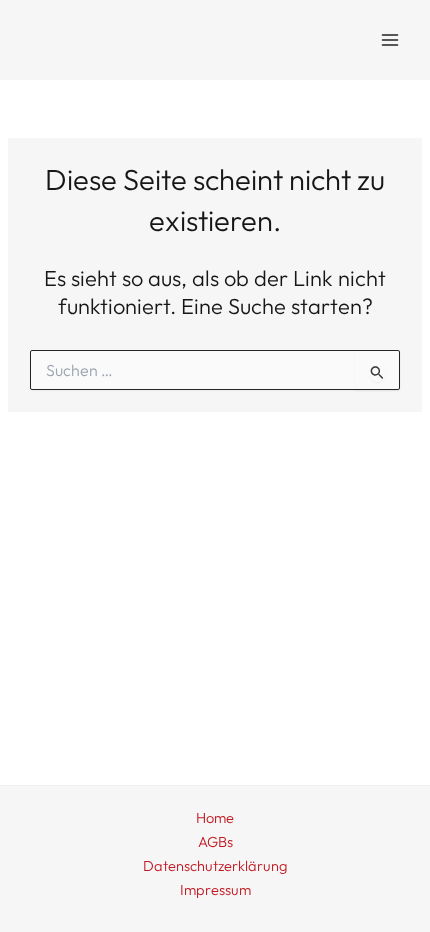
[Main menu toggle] (390, 40)
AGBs (215, 841)
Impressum (215, 889)
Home (215, 817)
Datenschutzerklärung (215, 865)
